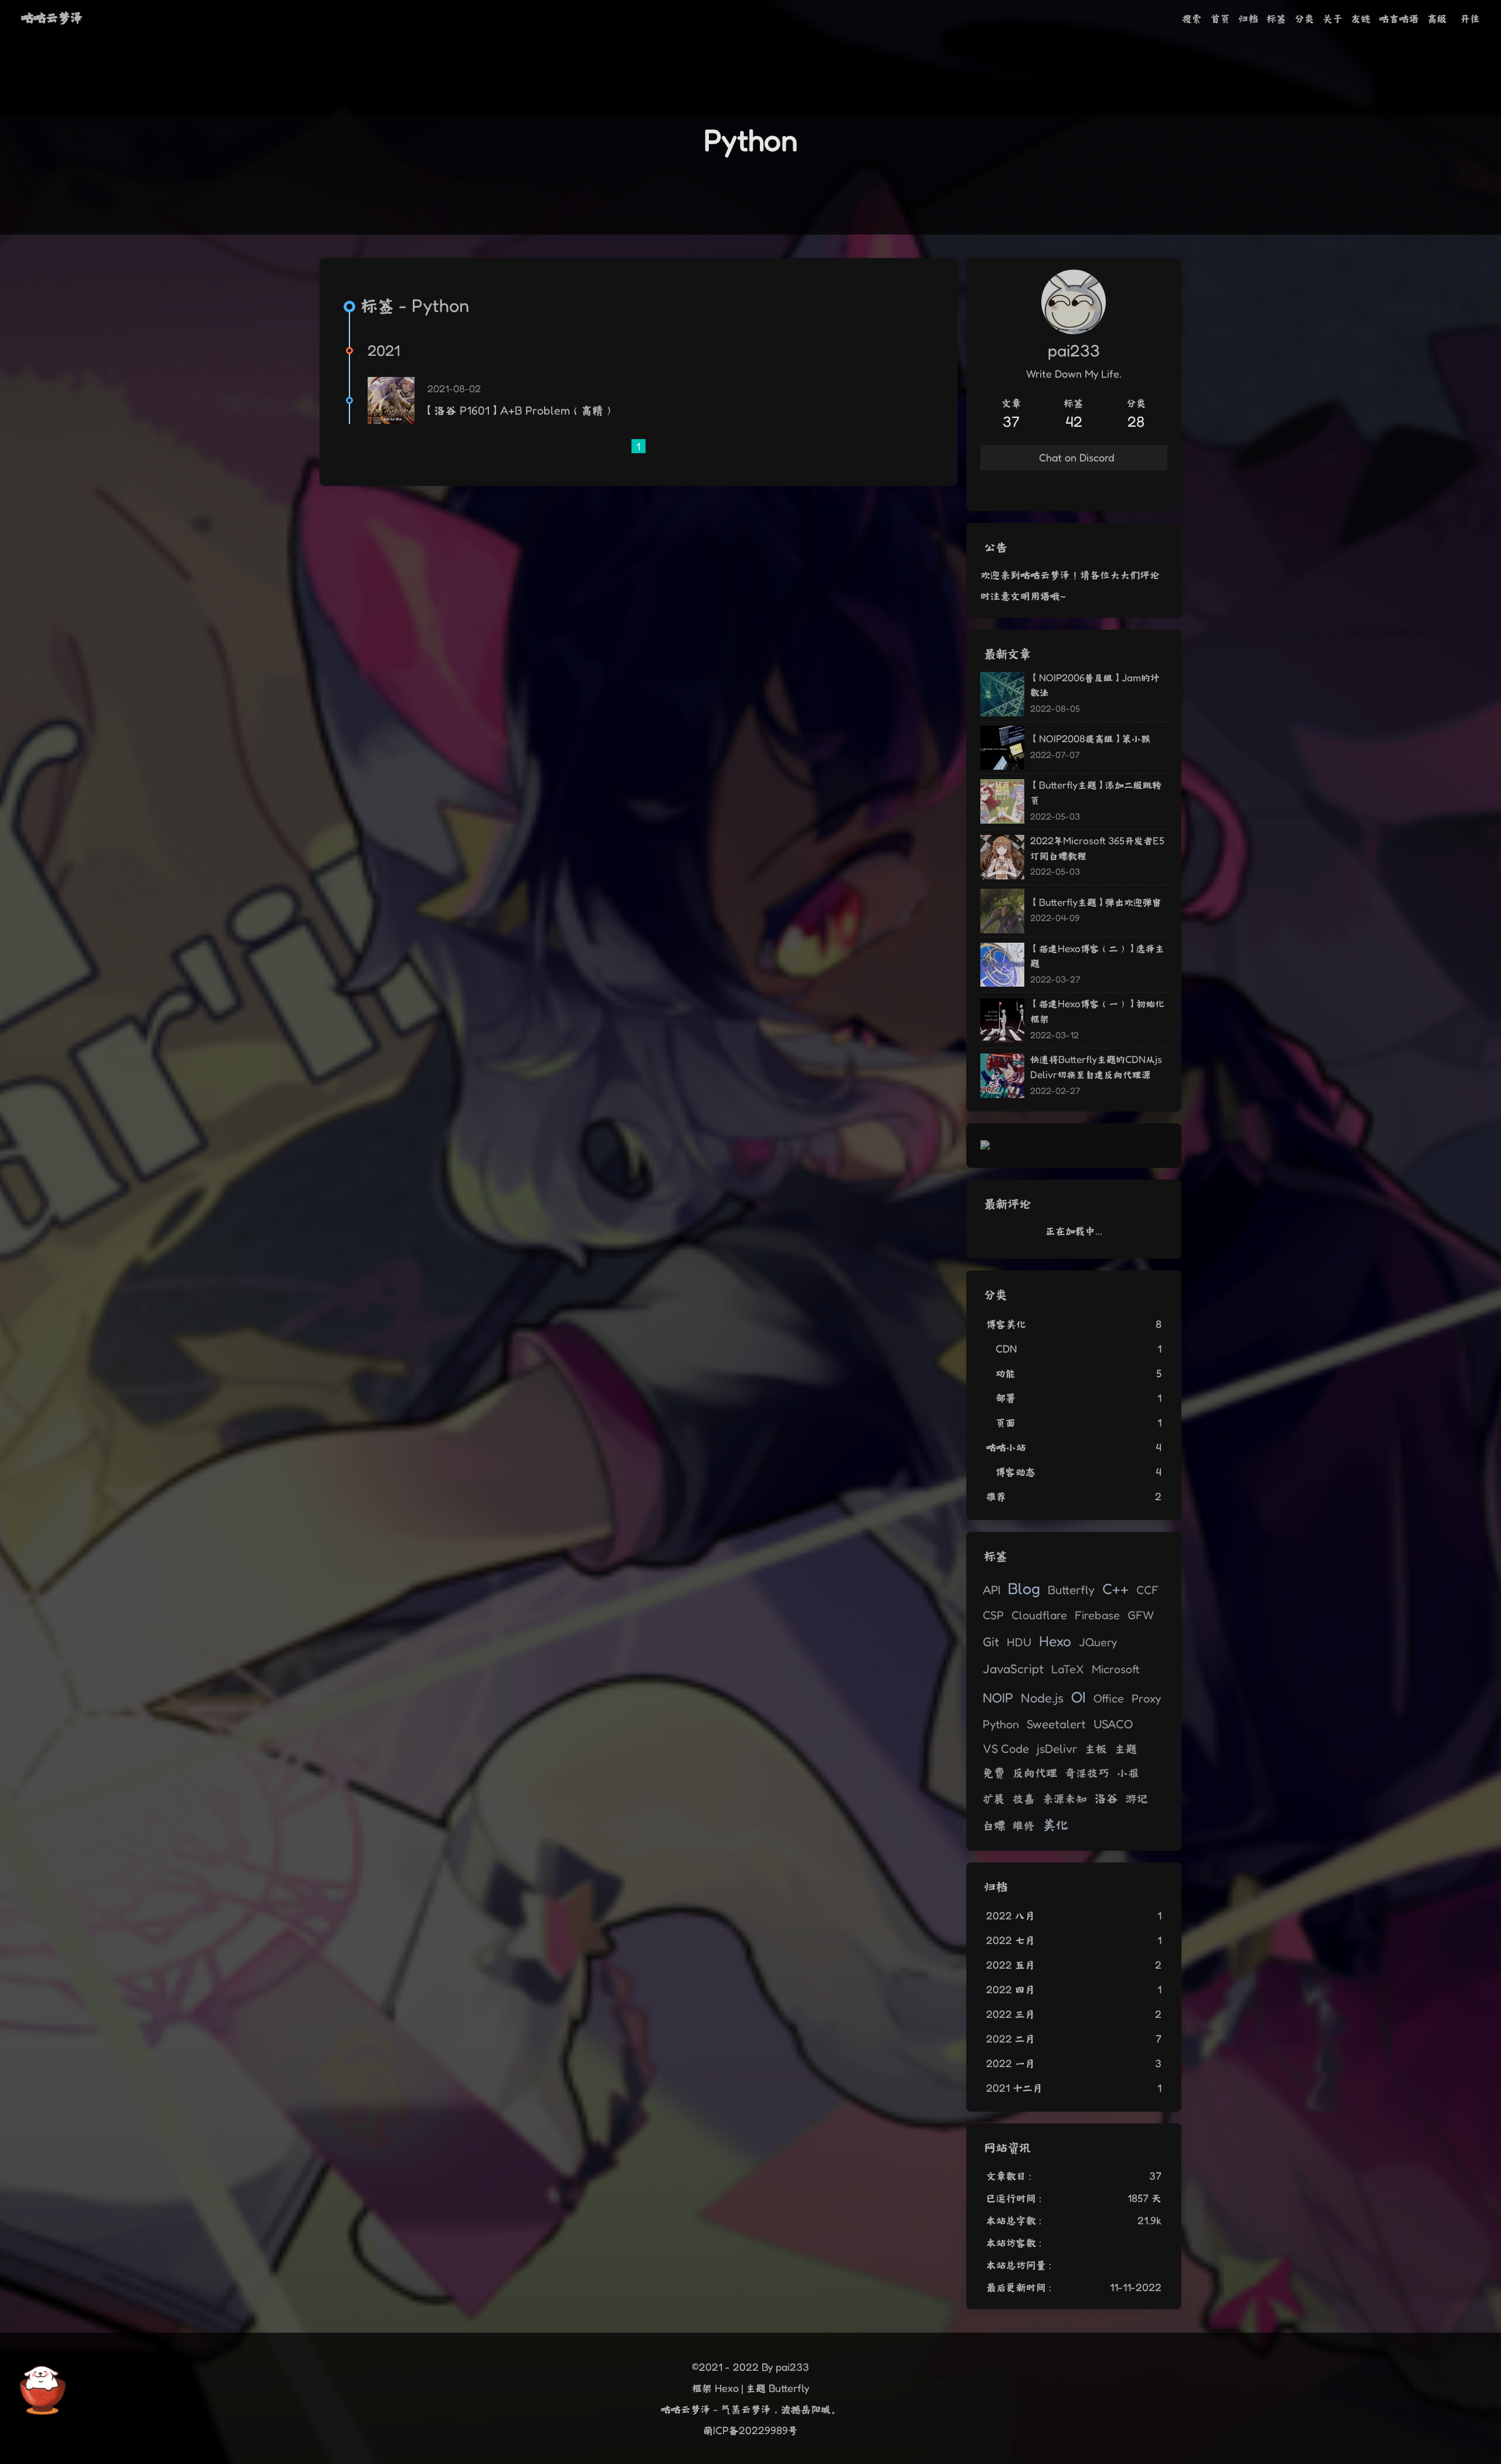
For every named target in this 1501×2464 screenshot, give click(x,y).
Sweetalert (1056, 1724)
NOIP (998, 1697)
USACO (1113, 1724)
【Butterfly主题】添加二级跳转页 (1096, 792)
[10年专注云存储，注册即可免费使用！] (985, 1146)
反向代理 (1035, 1773)
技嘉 (1024, 1799)
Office (1109, 1698)
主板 (1096, 1749)
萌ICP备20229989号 (750, 2430)
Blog (1024, 1588)
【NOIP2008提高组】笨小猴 (1090, 738)
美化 (1055, 1825)
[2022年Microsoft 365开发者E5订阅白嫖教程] (1003, 857)
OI (1079, 1697)
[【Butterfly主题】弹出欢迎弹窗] (1003, 911)
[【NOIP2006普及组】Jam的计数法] (1003, 694)
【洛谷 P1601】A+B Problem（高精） (519, 410)
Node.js (1042, 1697)
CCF (1147, 1590)
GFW (1141, 1615)
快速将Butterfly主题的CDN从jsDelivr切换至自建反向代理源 (1096, 1067)
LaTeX (1068, 1669)
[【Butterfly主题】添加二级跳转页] (1003, 801)
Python (1001, 1724)
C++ (1115, 1588)
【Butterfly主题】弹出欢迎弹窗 (1096, 902)
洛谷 (1106, 1798)
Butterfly (1071, 1590)
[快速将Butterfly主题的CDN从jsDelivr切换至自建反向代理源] (1003, 1076)
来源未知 (1065, 1799)
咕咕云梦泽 (52, 17)
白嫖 (994, 1825)
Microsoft (1115, 1669)
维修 (1024, 1826)
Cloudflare (1039, 1615)
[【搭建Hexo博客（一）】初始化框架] (1003, 1021)
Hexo (1055, 1641)
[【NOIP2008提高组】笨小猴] (1003, 748)
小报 (1128, 1773)
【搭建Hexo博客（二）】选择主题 (1097, 956)
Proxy (1146, 1698)
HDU (1019, 1642)
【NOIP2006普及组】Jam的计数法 (1095, 685)
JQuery (1098, 1642)
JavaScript (1013, 1668)
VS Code (1006, 1748)
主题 (1126, 1749)
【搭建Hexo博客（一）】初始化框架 (1097, 1011)
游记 (1137, 1799)
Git (991, 1641)
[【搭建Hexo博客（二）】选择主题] (1003, 965)
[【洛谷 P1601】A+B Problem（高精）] (391, 400)
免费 (994, 1773)
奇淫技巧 (1087, 1773)
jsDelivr (1057, 1748)
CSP (993, 1615)
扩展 (994, 1799)
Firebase (1097, 1615)
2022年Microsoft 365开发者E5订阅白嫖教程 (1097, 848)
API (991, 1590)
